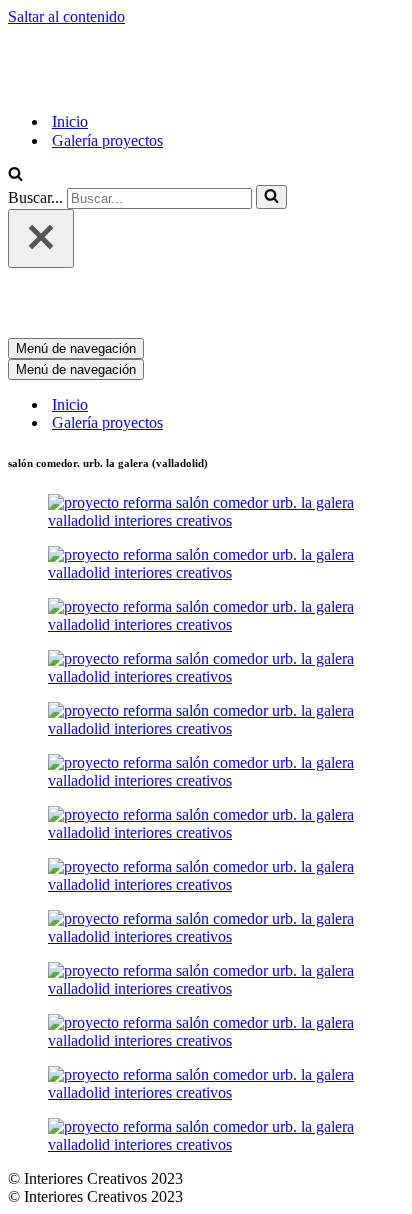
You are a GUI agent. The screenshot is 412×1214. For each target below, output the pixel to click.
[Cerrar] (41, 238)
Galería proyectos (107, 140)
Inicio (70, 121)
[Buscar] (15, 175)
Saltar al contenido (66, 16)
